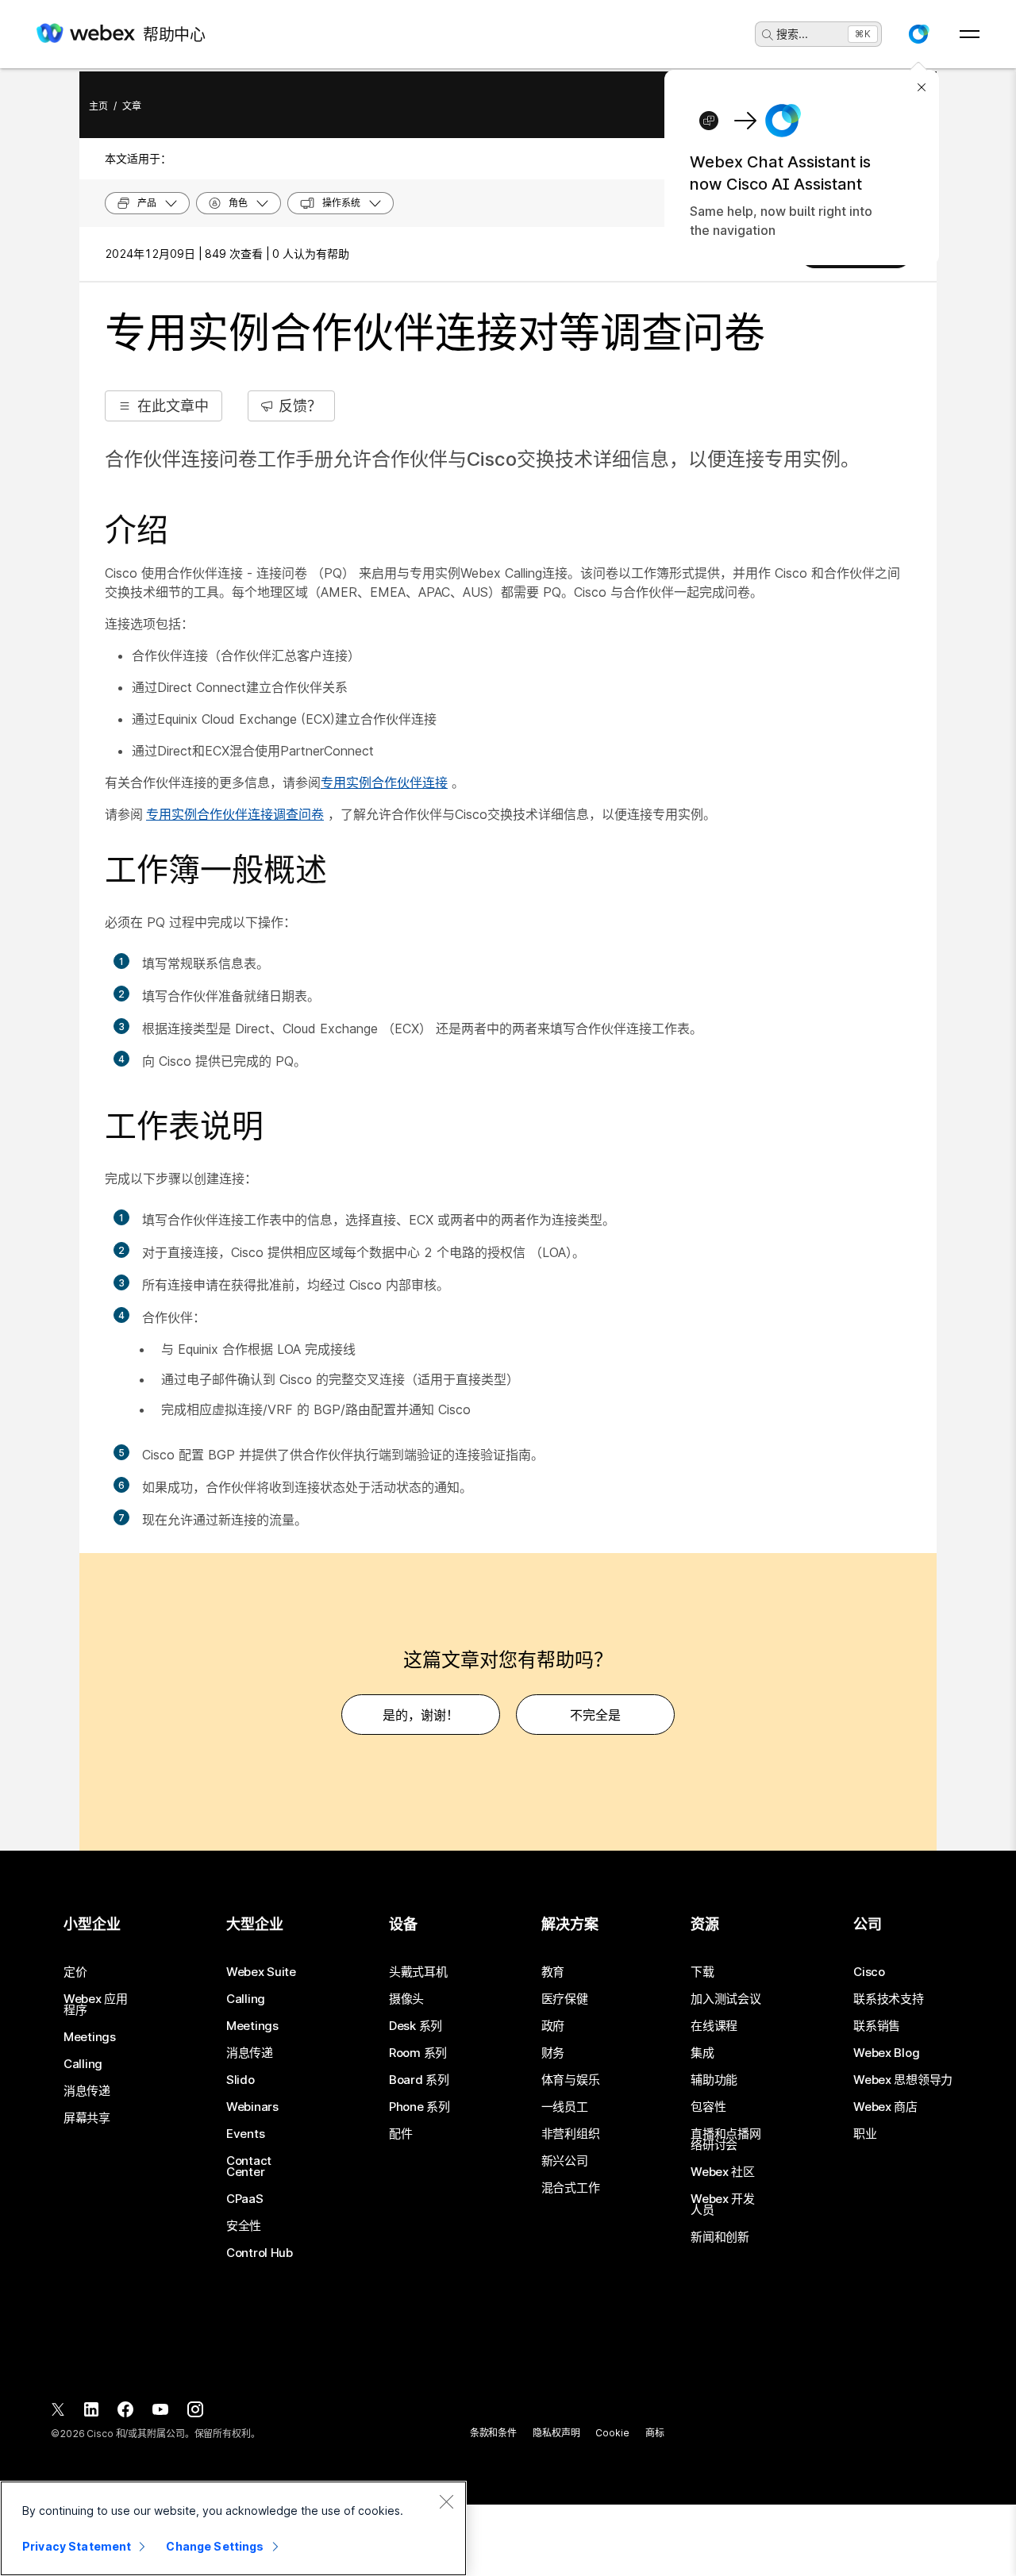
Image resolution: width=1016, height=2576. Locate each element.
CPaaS (245, 2199)
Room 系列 (418, 2053)
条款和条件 (493, 2433)
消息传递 (87, 2091)
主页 (98, 106)
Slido (241, 2080)
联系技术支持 (888, 1999)
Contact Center (249, 2167)
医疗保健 (565, 1999)
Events (245, 2134)
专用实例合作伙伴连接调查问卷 (235, 814)
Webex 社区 (723, 2172)
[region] (233, 2528)
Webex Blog (886, 2053)
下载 (702, 1972)
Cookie (612, 2433)
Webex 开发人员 (723, 2205)
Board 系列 (419, 2080)
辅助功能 (714, 2080)
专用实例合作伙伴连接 (384, 782)
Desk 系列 (416, 2026)
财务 (553, 2053)
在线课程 (714, 2026)
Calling (83, 2064)
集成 (702, 2053)
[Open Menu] (970, 34)
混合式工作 (571, 2188)
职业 (865, 2134)
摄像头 (406, 1999)
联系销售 (877, 2026)
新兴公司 (565, 2161)
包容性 (708, 2107)
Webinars (252, 2107)
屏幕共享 (87, 2118)
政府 (553, 2026)
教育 (553, 1972)
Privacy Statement (77, 2546)
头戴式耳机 (418, 1972)
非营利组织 (571, 2134)
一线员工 (565, 2107)
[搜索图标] (768, 35)
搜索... (792, 34)
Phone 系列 (419, 2107)
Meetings (90, 2037)
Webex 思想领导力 (903, 2080)
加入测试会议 (725, 1999)
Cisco (869, 1972)
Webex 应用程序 (96, 2005)
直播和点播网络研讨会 (725, 2140)
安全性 (244, 2226)
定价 (75, 1972)
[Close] (446, 2501)
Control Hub (260, 2253)
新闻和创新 (720, 2237)
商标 (655, 2433)
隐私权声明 (556, 2433)
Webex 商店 (885, 2107)
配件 (400, 2134)
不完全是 (595, 1715)
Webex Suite (261, 1972)
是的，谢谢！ (421, 1715)
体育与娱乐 (571, 2080)
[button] (918, 34)
